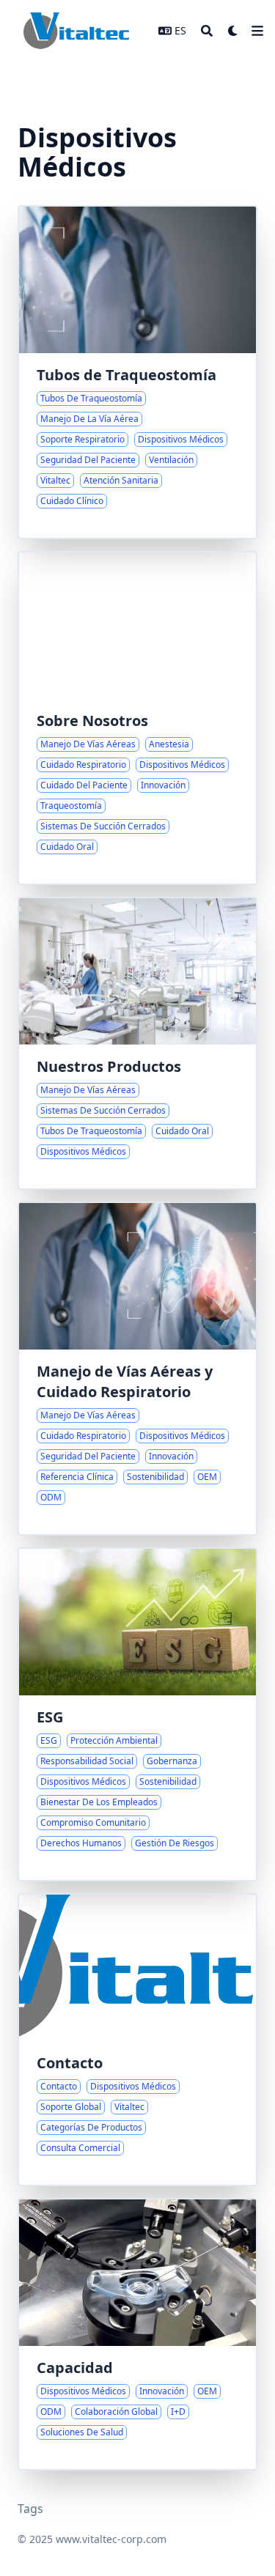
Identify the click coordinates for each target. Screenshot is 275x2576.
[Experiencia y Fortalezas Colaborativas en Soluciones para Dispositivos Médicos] (137, 2334)
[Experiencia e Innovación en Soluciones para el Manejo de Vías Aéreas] (137, 718)
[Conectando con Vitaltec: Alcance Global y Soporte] (137, 2040)
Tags (30, 2509)
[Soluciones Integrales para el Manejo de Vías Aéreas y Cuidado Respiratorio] (137, 1369)
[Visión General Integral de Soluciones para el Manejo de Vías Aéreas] (137, 1043)
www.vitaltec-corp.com (111, 2539)
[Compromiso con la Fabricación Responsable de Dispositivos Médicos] (137, 1714)
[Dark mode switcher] (233, 31)
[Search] (207, 31)
